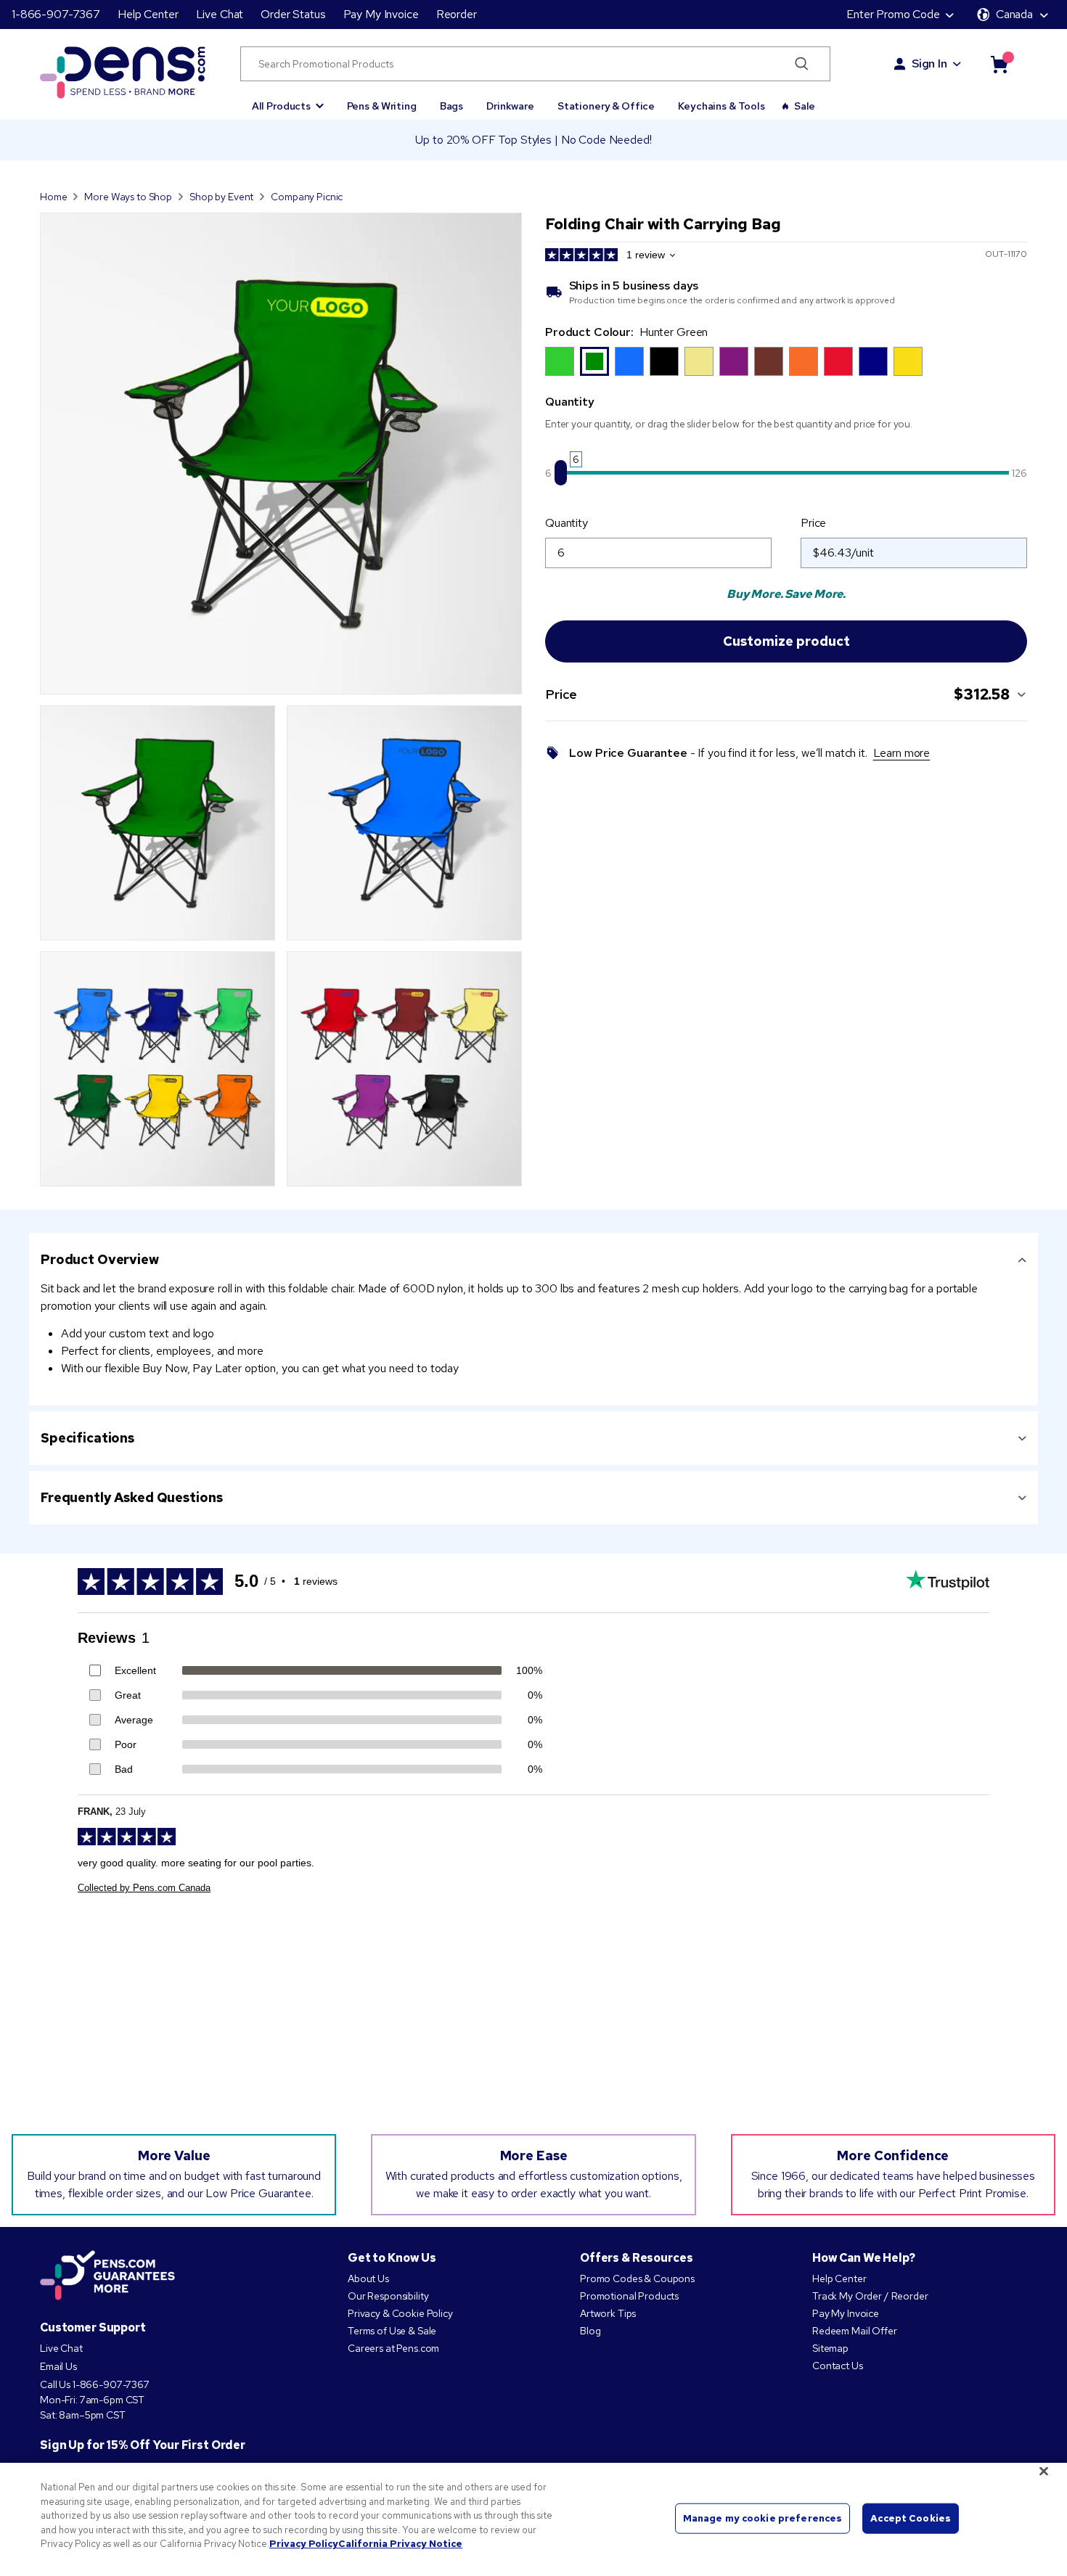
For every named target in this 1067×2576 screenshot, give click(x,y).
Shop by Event (221, 197)
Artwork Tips (608, 2313)
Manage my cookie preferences (763, 2518)
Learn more (902, 753)
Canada (1014, 14)
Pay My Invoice (381, 14)
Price (813, 523)
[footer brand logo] (107, 2276)
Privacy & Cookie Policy (400, 2313)
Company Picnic (307, 197)
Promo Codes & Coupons (637, 2278)
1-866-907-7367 (56, 14)
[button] (288, 99)
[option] (560, 361)
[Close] (1044, 2472)
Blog (590, 2331)
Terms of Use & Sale (392, 2331)
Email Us (58, 2366)
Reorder (457, 14)
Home (53, 197)
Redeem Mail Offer (855, 2331)
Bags (451, 106)
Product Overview (100, 1259)
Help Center (148, 14)
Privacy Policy (304, 2544)
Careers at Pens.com (393, 2348)
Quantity (567, 523)
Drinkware (510, 106)
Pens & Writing (382, 106)
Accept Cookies (911, 2518)
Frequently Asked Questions (131, 1497)
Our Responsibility (388, 2296)
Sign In (929, 63)
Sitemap (830, 2348)
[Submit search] (802, 64)
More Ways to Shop (128, 197)
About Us (368, 2278)
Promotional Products (629, 2296)
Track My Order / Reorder (870, 2296)
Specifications (87, 1438)
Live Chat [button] (220, 14)
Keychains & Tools (721, 106)
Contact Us (838, 2366)
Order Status (293, 14)
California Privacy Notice (400, 2544)
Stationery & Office (606, 106)
